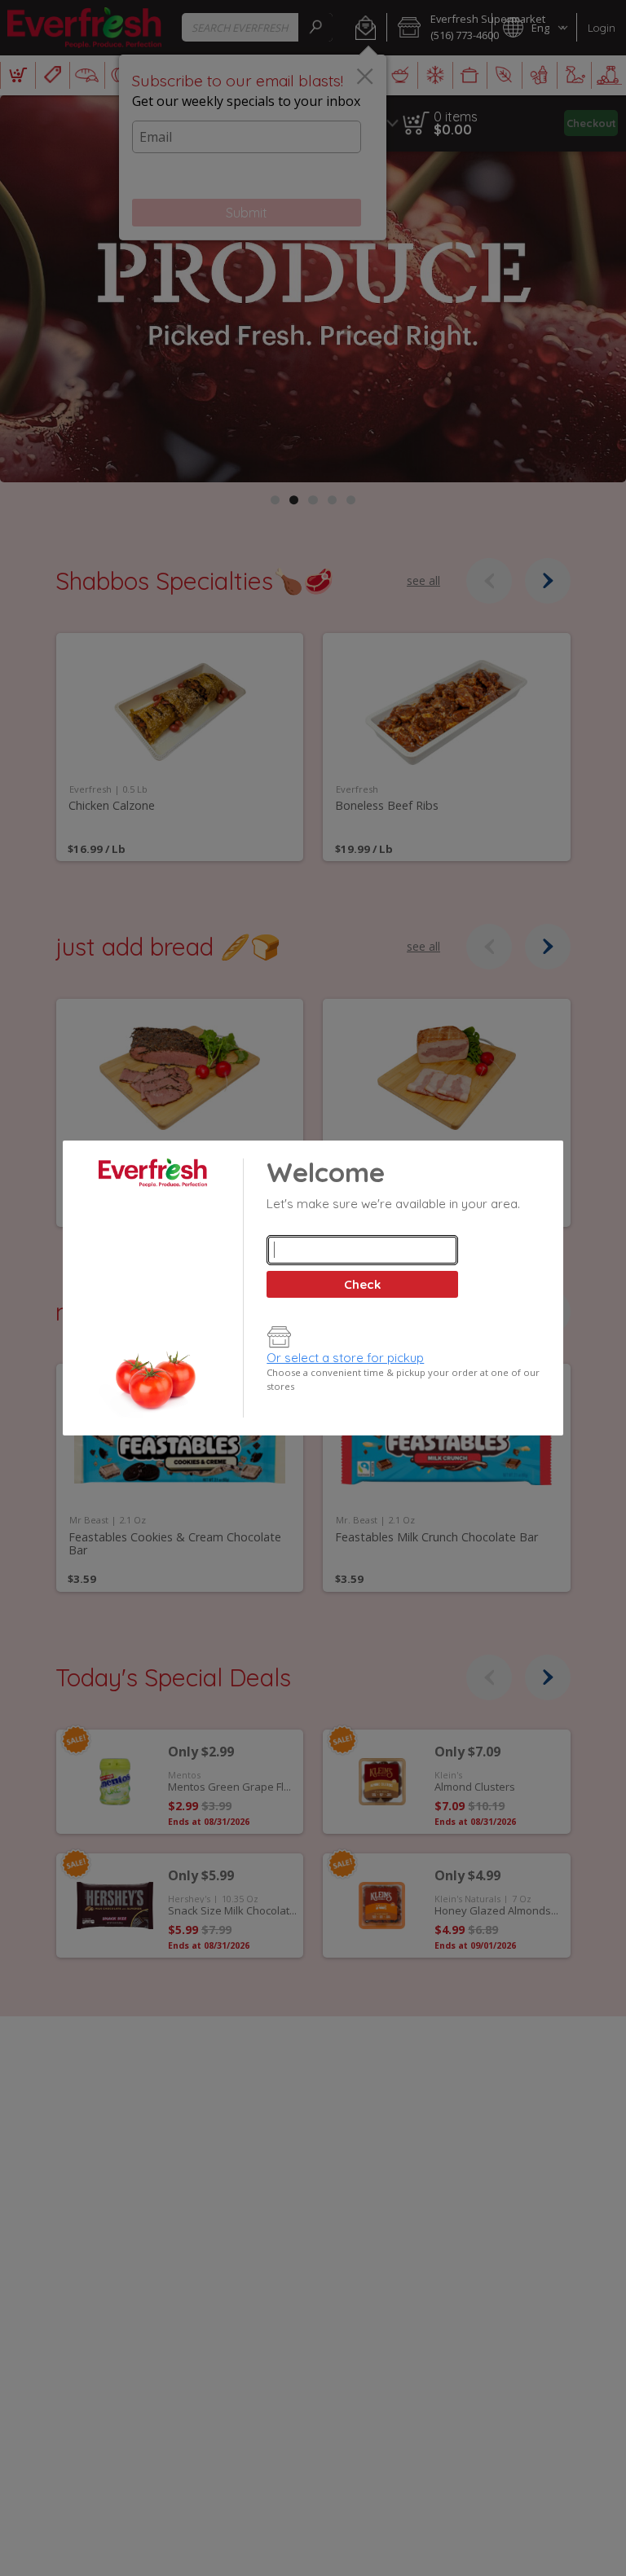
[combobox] (362, 1250)
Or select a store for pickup (345, 1358)
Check (362, 1284)
